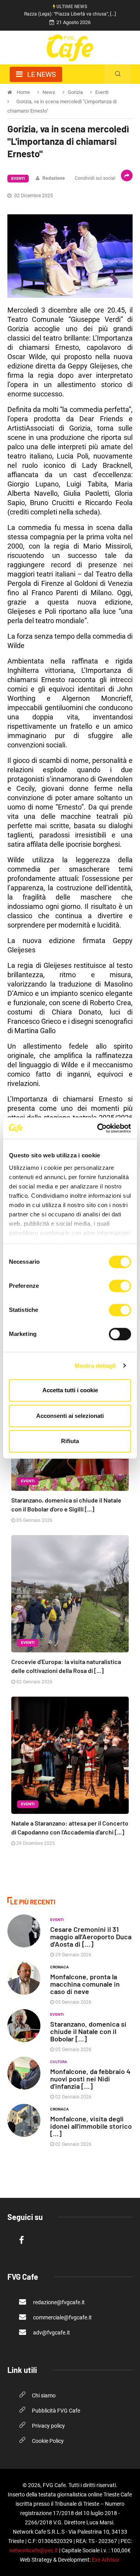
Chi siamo (44, 2395)
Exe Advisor (106, 2560)
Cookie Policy (48, 2441)
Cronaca (59, 1967)
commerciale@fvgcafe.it (62, 2317)
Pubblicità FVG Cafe (56, 2411)
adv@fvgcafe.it (51, 2333)
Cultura (59, 2062)
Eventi (18, 178)
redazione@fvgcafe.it (58, 2302)
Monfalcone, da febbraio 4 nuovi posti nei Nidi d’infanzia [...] (90, 2079)
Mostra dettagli (95, 1366)
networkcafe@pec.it (34, 2550)
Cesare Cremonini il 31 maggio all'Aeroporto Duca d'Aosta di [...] (91, 1937)
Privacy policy (48, 2426)
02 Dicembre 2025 (33, 196)
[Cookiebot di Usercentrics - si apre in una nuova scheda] (99, 1128)
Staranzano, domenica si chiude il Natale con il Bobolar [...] (88, 2031)
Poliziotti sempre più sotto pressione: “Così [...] (70, 14)
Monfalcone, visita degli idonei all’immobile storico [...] (91, 2126)
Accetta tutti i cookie (70, 1390)
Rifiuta (70, 1441)
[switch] (120, 1286)
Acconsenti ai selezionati (70, 1416)
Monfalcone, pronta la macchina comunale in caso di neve (85, 1984)
